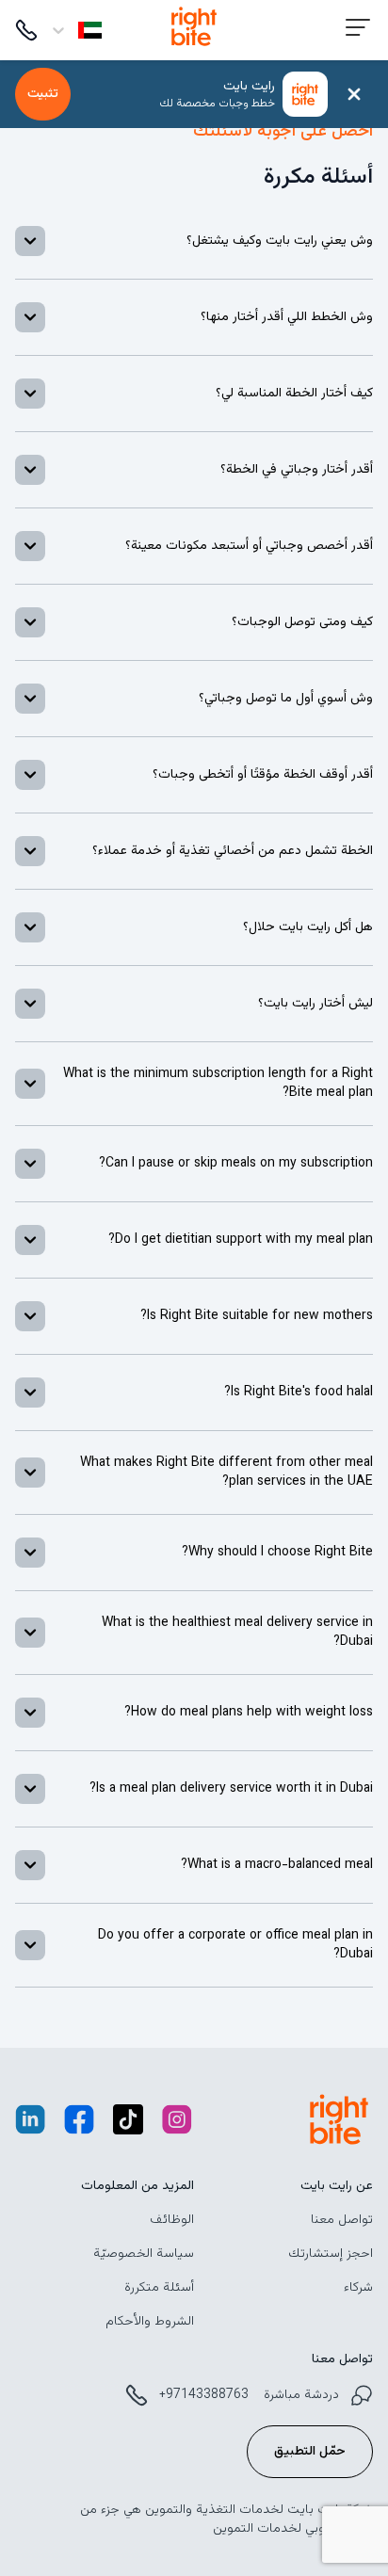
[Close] (354, 94)
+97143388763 (204, 2395)
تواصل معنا (342, 2220)
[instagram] (177, 2124)
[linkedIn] (30, 2124)
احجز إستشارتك (331, 2254)
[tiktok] (128, 2124)
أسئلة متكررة (159, 2288)
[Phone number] (26, 30)
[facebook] (79, 2124)
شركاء (358, 2288)
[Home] (194, 49)
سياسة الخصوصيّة (144, 2254)
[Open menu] (358, 31)
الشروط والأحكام (150, 2322)
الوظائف (172, 2220)
